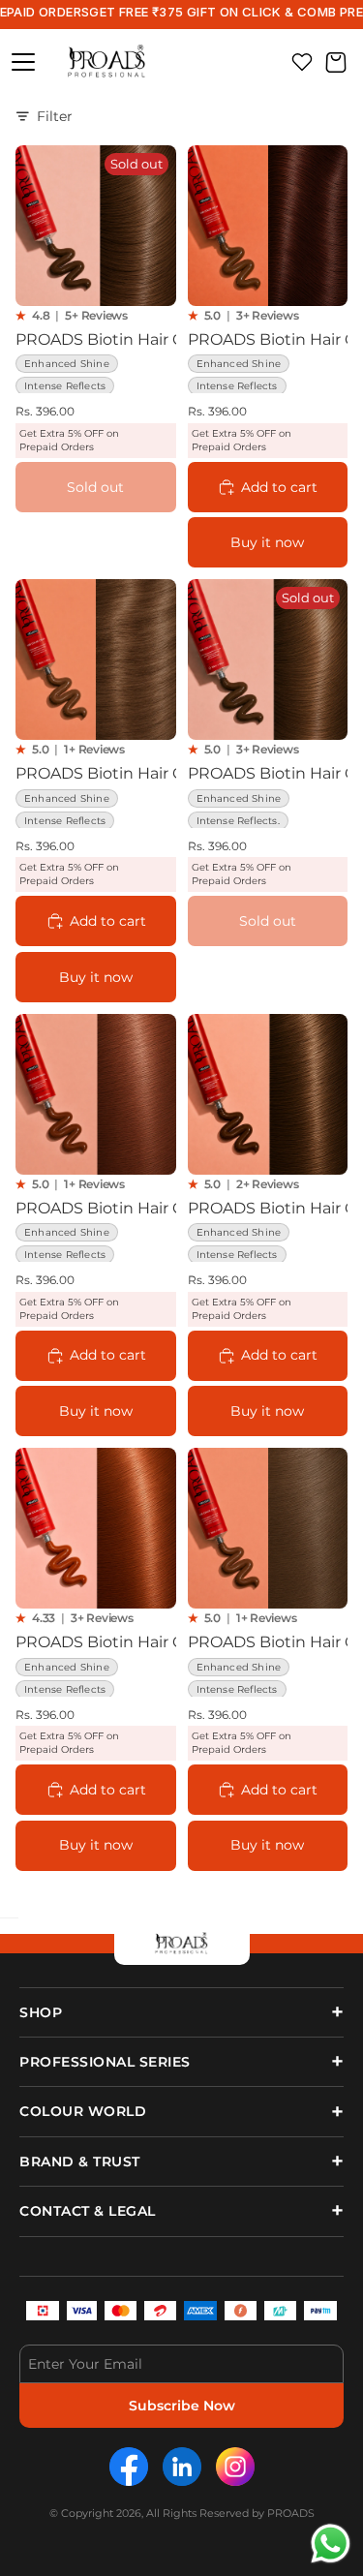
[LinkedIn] (182, 2467)
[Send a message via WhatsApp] (331, 2544)
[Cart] (336, 62)
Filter (55, 116)
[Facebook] (129, 2467)
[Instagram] (235, 2467)
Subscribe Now (182, 2406)
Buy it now (267, 542)
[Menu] (23, 62)
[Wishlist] (302, 62)
